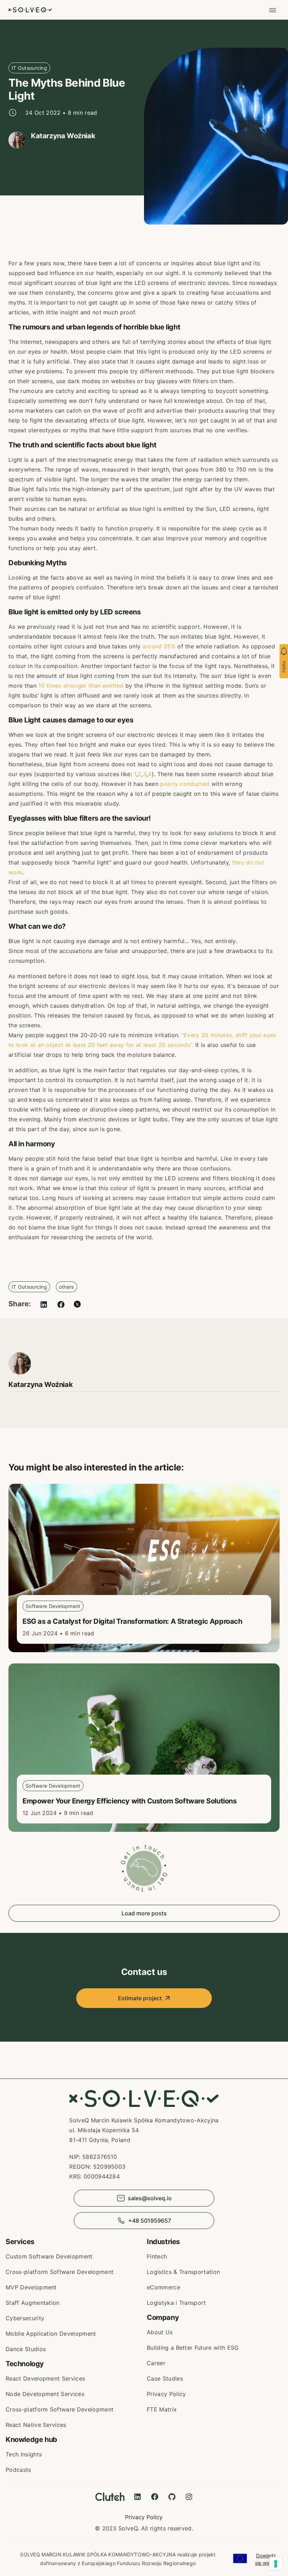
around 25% (159, 646)
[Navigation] (273, 10)
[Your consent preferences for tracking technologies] (276, 2564)
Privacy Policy (144, 2517)
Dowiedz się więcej (266, 2559)
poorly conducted (185, 784)
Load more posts (144, 1913)
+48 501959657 (150, 2221)
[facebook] (61, 1304)
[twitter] (77, 1304)
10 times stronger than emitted (81, 686)
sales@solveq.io (150, 2198)
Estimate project (140, 1998)
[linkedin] (44, 1304)
